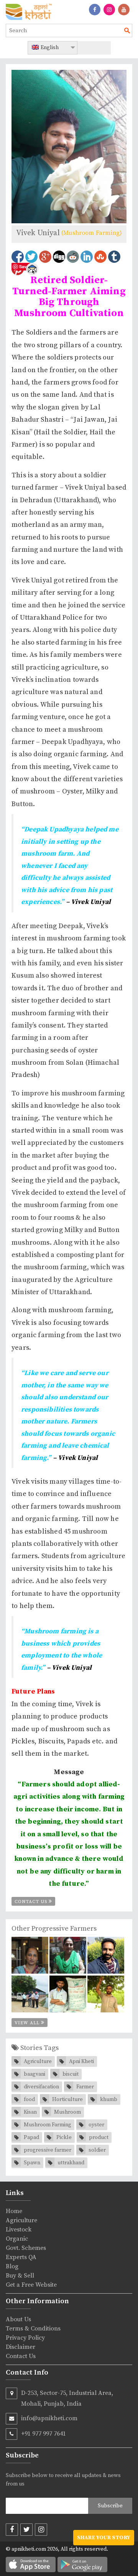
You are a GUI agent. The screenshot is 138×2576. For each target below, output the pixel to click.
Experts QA (21, 2257)
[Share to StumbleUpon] (100, 257)
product (99, 2137)
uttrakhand (71, 2163)
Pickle (64, 2137)
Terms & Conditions (33, 2329)
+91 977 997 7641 (44, 2434)
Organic (17, 2239)
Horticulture (67, 2099)
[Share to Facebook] (18, 257)
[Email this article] (32, 269)
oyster (96, 2125)
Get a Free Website (31, 2285)
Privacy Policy (25, 2338)
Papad (31, 2137)
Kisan (30, 2112)
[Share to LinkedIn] (87, 257)
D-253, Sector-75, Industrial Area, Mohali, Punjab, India (67, 2398)
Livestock (19, 2230)
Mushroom (67, 2112)
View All (28, 2023)
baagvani (34, 2074)
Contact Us (32, 1902)
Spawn (32, 2163)
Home (14, 2211)
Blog (12, 2266)
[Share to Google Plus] (45, 257)
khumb (109, 2099)
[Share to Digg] (59, 257)
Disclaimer (21, 2347)
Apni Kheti (81, 2061)
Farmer (85, 2087)
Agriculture (38, 2061)
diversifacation (41, 2087)
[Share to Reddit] (73, 257)
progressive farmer (48, 2150)
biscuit (71, 2074)
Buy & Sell (20, 2276)
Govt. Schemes (26, 2248)
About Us (18, 2319)
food (29, 2099)
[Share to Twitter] (31, 257)
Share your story (104, 2538)
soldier (97, 2150)
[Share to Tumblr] (114, 257)
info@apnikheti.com (49, 2418)
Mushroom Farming (48, 2125)
